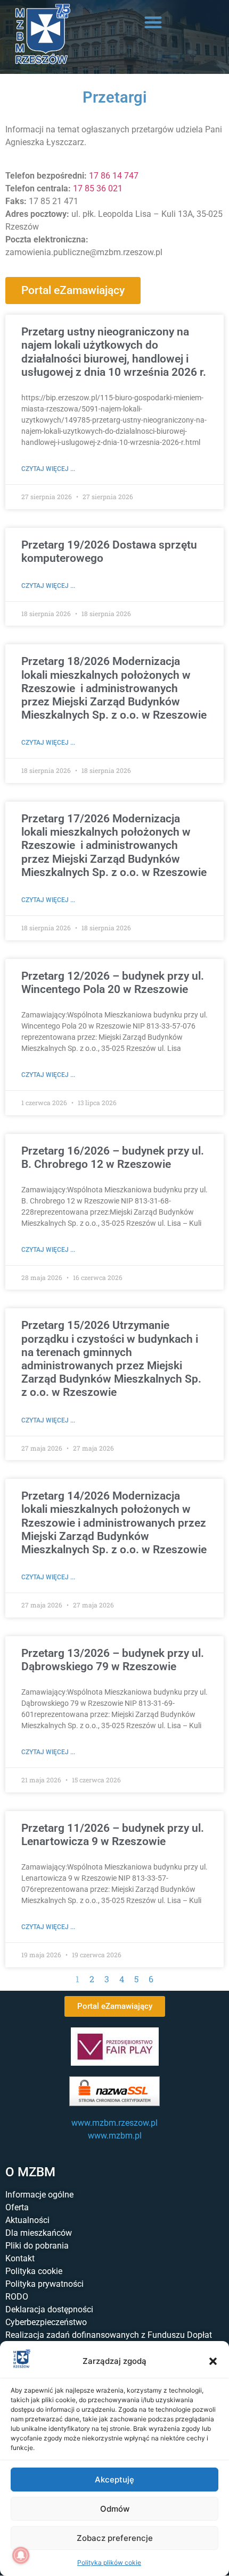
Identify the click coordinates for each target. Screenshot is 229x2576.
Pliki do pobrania (37, 2246)
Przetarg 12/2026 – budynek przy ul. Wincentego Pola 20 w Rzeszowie (113, 983)
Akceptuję (114, 2480)
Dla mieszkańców (39, 2233)
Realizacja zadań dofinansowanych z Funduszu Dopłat (109, 2335)
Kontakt (20, 2258)
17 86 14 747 (114, 176)
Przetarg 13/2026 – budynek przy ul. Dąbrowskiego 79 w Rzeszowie (113, 1660)
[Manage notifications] (21, 2555)
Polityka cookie (34, 2271)
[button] (213, 2361)
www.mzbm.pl (115, 2136)
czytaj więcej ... (48, 469)
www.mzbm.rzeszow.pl (114, 2123)
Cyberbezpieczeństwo (46, 2322)
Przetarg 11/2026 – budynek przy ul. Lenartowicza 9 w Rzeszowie (113, 1835)
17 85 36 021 (98, 188)
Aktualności (27, 2220)
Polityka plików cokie (109, 2562)
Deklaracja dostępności (49, 2309)
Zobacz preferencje (115, 2538)
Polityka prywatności (44, 2284)
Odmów (115, 2509)
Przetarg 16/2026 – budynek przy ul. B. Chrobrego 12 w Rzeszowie (113, 1157)
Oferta (17, 2207)
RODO (17, 2297)
